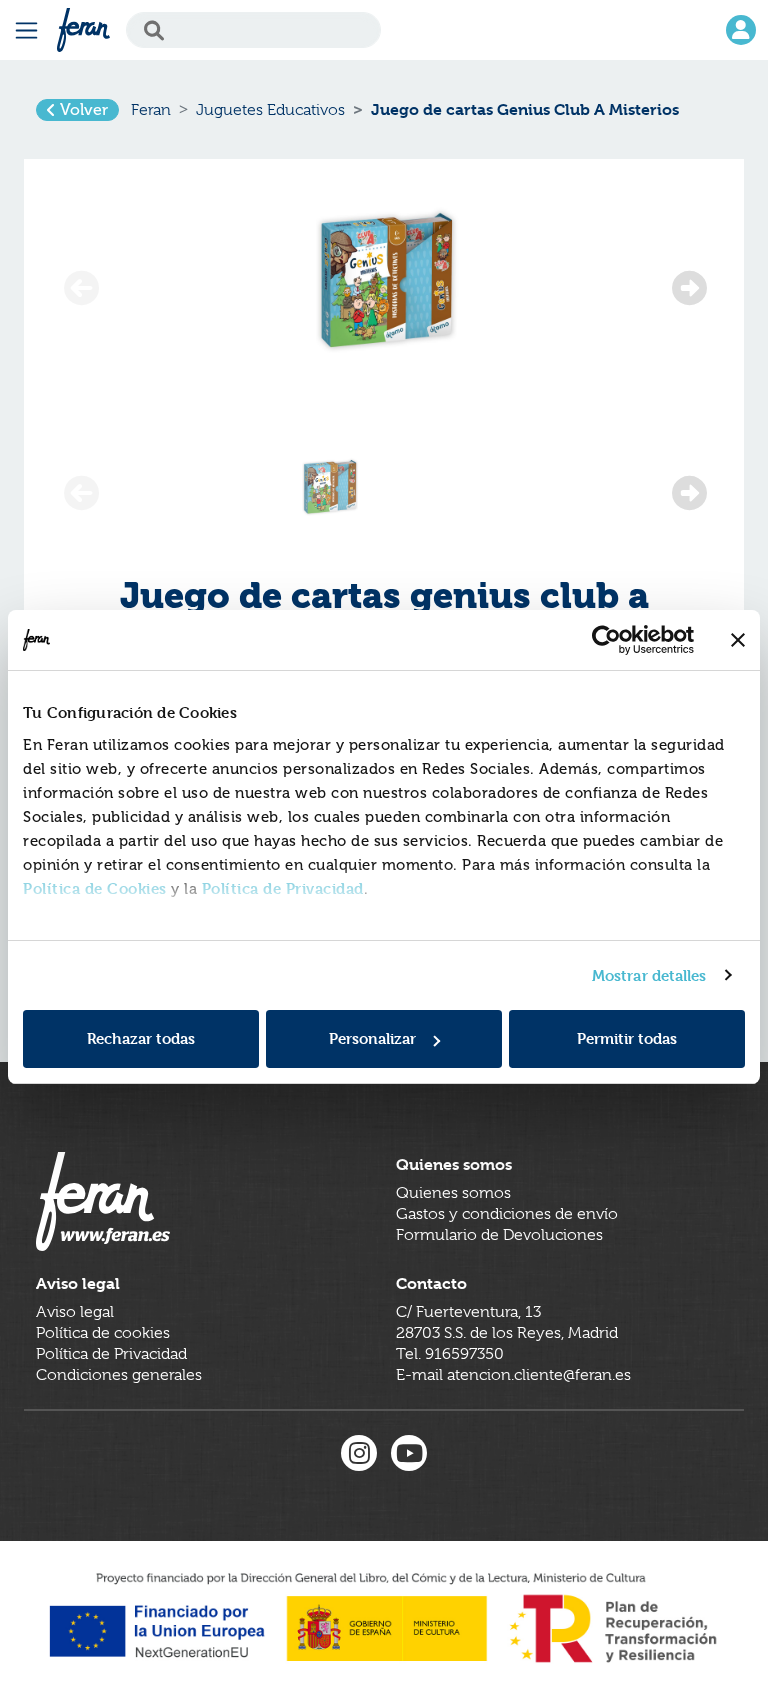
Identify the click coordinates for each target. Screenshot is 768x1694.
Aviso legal (75, 1312)
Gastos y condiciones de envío (507, 1214)
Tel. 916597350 (450, 1354)
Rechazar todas (141, 1038)
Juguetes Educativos (270, 110)
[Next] (688, 283)
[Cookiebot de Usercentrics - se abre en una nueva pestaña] (606, 640)
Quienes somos (453, 1193)
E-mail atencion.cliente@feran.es (513, 1375)
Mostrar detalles (649, 975)
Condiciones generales (119, 1375)
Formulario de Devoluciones (499, 1235)
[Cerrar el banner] (738, 640)
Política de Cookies (95, 888)
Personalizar (372, 1038)
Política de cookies (103, 1333)
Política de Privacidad (283, 888)
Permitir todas (627, 1038)
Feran (151, 110)
